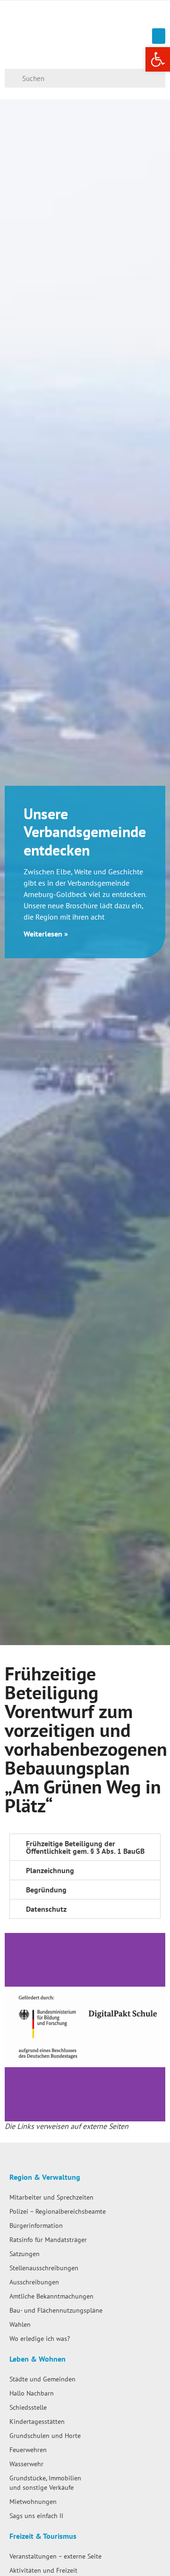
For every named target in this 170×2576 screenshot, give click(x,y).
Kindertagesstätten (37, 2421)
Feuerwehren (28, 2450)
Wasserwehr (26, 2464)
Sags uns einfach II (36, 2515)
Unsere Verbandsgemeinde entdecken (85, 832)
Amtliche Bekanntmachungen (51, 2296)
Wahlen (20, 2324)
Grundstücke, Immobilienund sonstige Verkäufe (45, 2482)
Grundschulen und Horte (45, 2435)
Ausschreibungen (34, 2282)
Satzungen (25, 2254)
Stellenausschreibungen (44, 2268)
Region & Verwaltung (45, 2177)
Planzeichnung (50, 1870)
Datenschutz (46, 1909)
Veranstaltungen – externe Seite (55, 2556)
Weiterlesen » (46, 934)
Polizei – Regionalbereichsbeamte (58, 2211)
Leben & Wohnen (38, 2359)
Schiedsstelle (28, 2407)
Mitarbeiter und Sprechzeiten (51, 2197)
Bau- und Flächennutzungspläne (56, 2310)
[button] (159, 36)
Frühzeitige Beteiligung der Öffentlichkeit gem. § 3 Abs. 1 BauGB (85, 1847)
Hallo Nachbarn (32, 2393)
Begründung (46, 1890)
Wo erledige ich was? (40, 2338)
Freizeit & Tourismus (43, 2536)
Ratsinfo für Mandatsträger (48, 2239)
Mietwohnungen (33, 2501)
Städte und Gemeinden (42, 2379)
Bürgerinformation (36, 2225)
